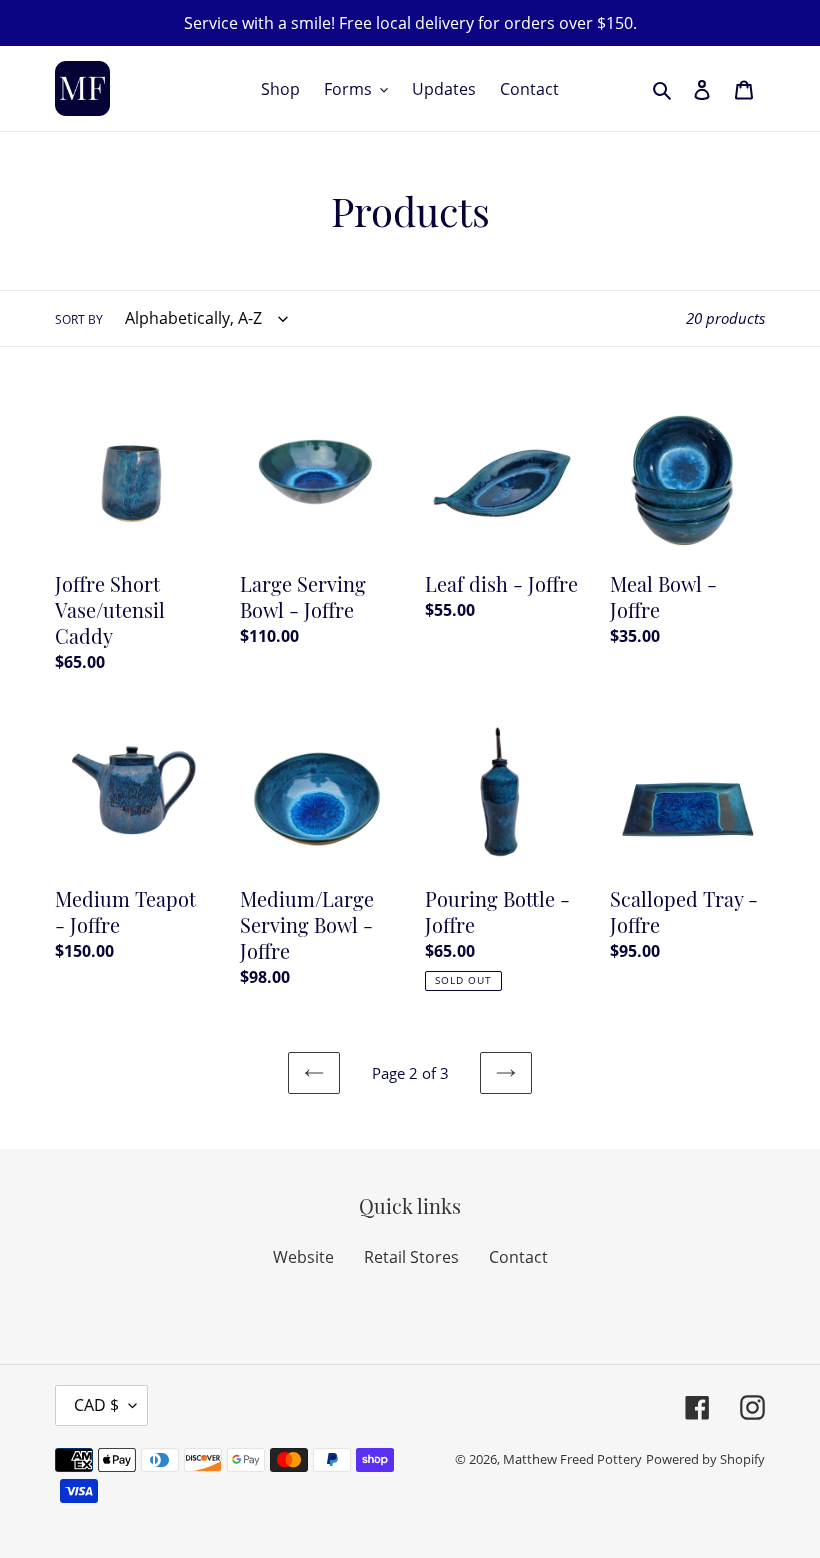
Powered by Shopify (705, 1459)
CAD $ (96, 1405)
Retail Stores (411, 1257)
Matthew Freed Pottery (572, 1459)
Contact (518, 1257)
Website (303, 1257)
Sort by (79, 319)
